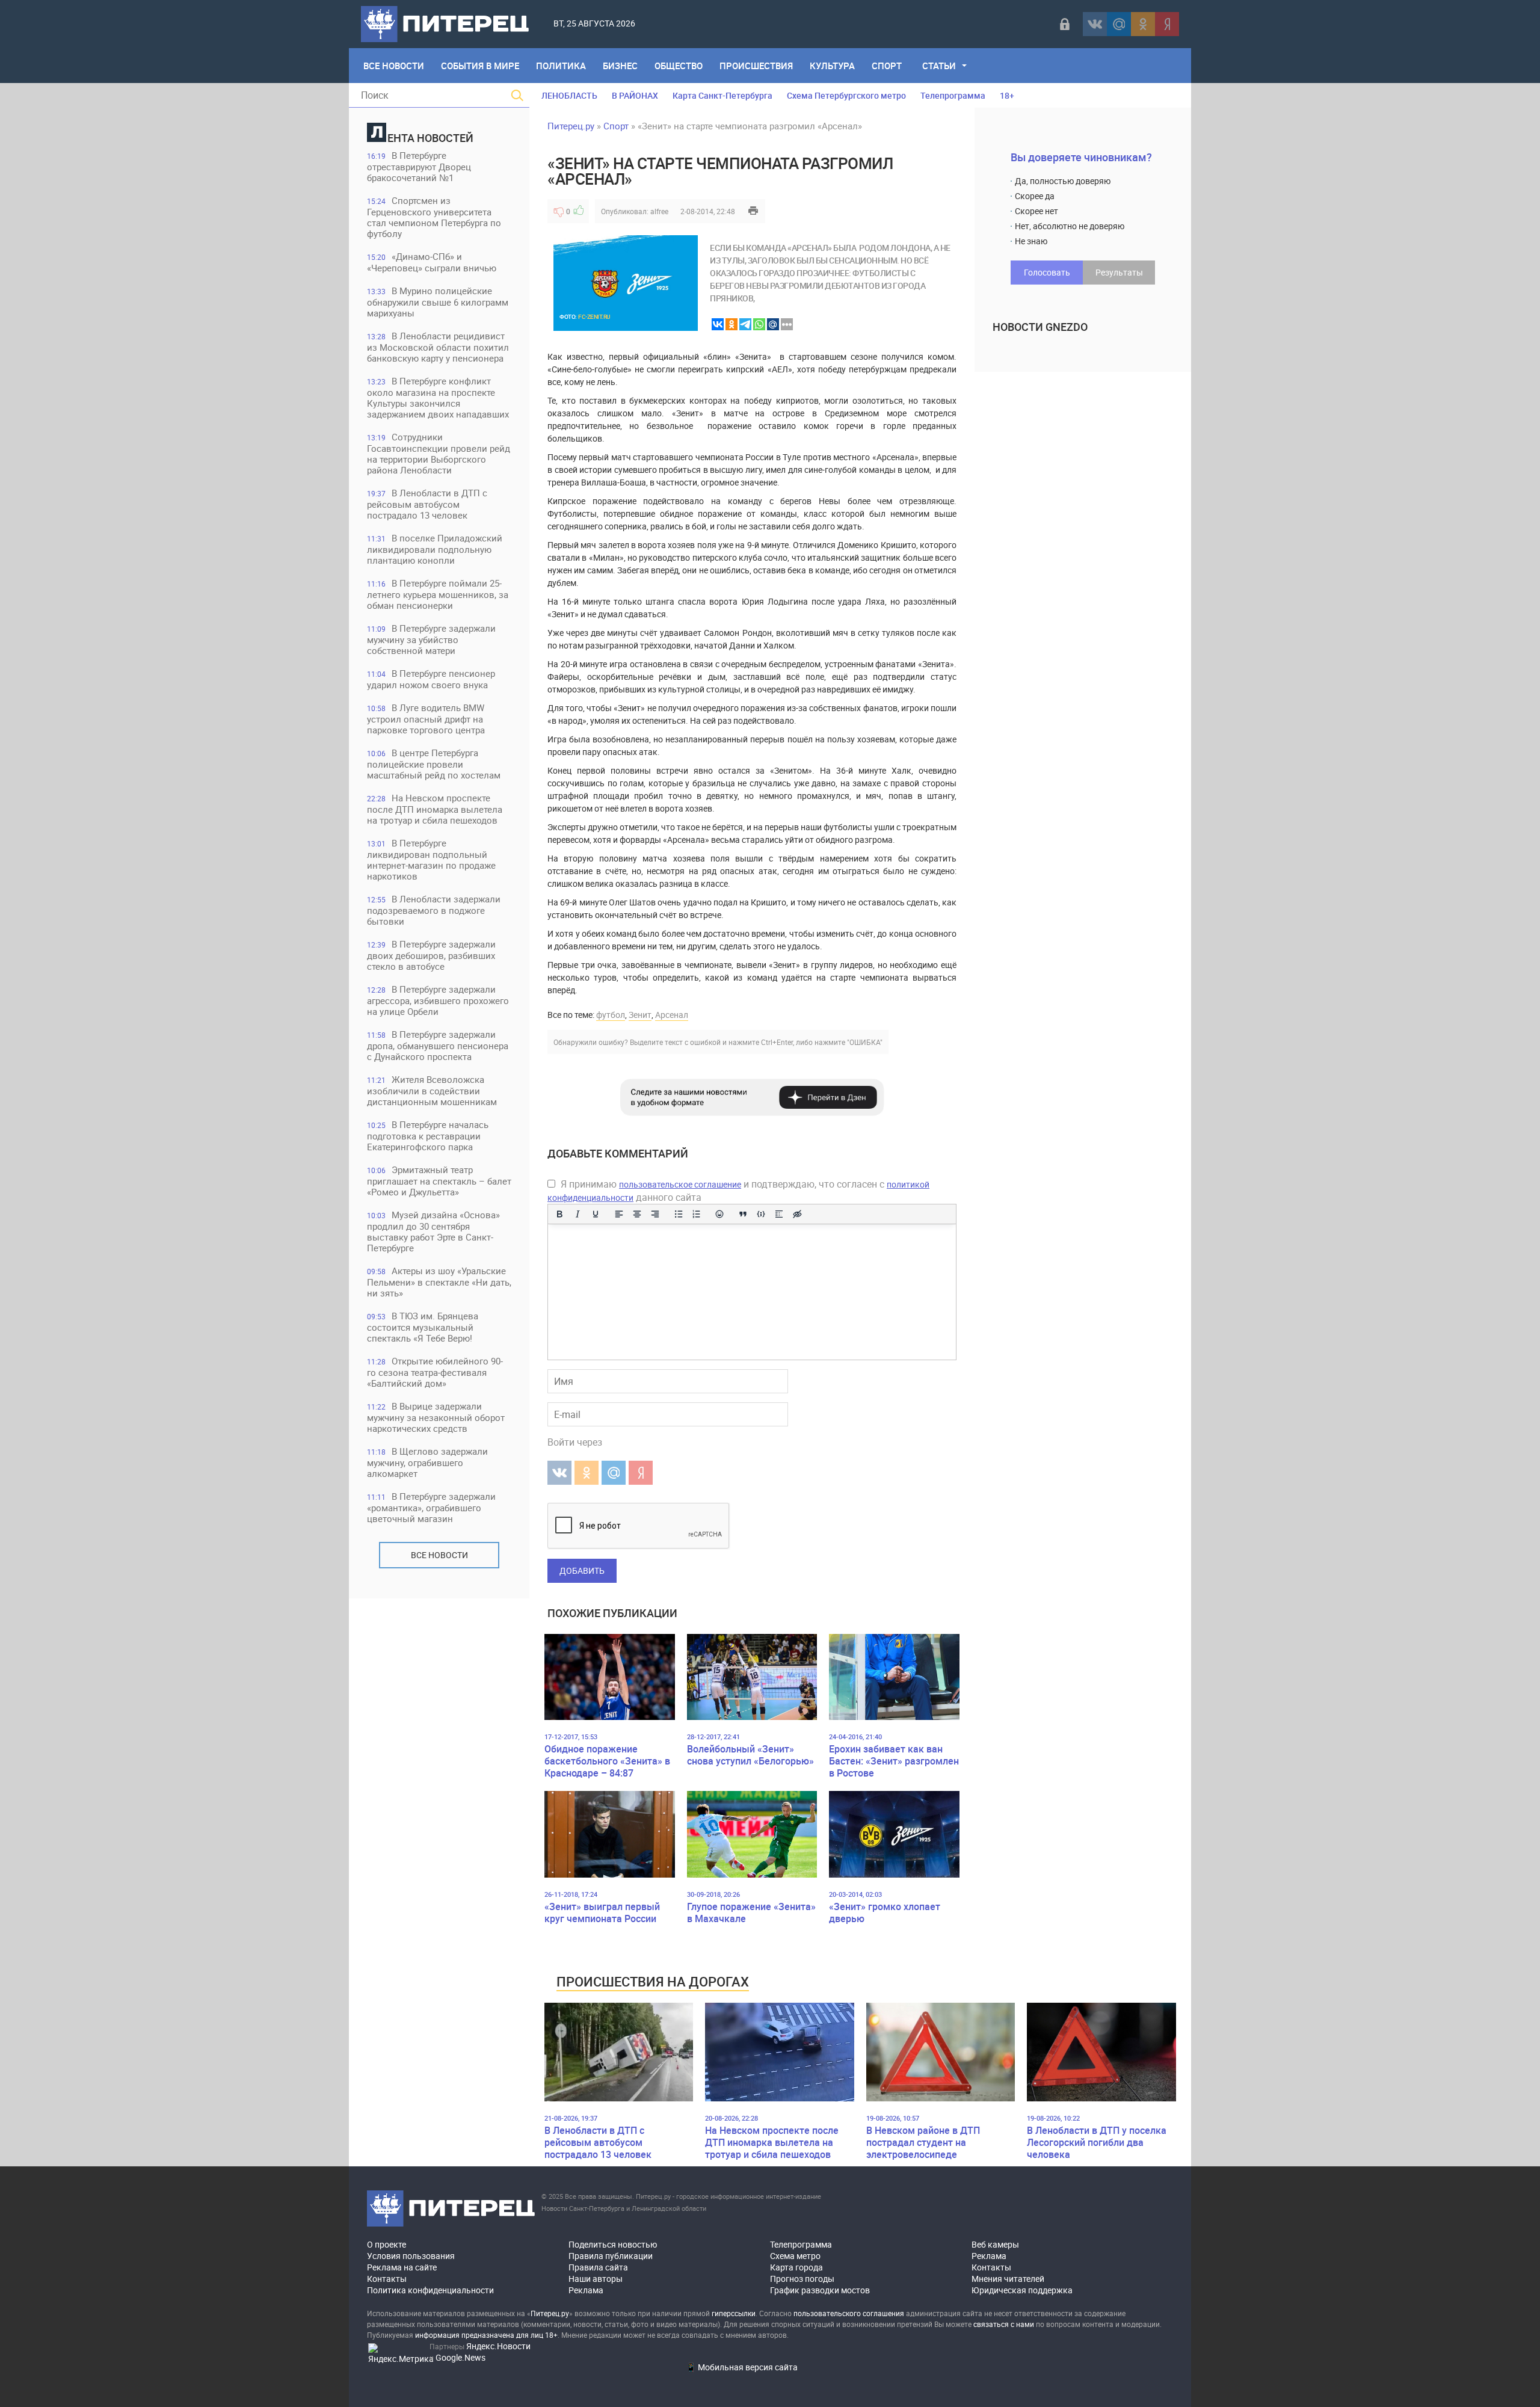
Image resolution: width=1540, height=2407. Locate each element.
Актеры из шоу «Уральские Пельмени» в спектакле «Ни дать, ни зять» (439, 1282)
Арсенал (672, 1015)
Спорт (887, 66)
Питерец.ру (571, 126)
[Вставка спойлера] (779, 1214)
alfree (659, 211)
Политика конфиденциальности (430, 2290)
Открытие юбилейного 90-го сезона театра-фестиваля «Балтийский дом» (435, 1372)
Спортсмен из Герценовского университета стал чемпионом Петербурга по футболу (434, 217)
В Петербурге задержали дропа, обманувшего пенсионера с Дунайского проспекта (438, 1045)
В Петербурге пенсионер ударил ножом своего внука (431, 679)
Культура (832, 66)
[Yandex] (1167, 24)
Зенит (640, 1015)
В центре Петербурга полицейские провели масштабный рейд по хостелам (434, 764)
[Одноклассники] (1143, 24)
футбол (611, 1015)
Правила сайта (598, 2267)
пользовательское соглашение (680, 1184)
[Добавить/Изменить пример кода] (761, 1214)
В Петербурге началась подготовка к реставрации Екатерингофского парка (428, 1136)
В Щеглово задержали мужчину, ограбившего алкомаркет (427, 1462)
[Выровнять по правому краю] (655, 1214)
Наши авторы (596, 2279)
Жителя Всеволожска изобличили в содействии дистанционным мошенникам (432, 1090)
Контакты (387, 2279)
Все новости (439, 1555)
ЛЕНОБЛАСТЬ (569, 95)
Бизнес (620, 66)
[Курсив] (577, 1214)
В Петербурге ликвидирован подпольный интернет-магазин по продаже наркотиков (431, 859)
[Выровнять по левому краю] (619, 1214)
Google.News (460, 2357)
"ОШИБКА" (865, 1042)
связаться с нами (1004, 2324)
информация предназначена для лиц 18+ (486, 2335)
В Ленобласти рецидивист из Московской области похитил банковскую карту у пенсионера (438, 347)
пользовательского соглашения (849, 2313)
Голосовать (1047, 272)
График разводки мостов (820, 2290)
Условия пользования (411, 2256)
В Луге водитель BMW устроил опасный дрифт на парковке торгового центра (426, 719)
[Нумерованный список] (697, 1214)
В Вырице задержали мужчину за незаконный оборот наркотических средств (436, 1417)
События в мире (480, 66)
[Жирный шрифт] (559, 1214)
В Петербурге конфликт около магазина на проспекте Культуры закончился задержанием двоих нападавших (438, 397)
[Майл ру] (1119, 24)
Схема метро (795, 2256)
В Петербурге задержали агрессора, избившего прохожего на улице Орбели (438, 1000)
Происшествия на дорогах (653, 1981)
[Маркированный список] (679, 1214)
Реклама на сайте (402, 2267)
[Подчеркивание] (596, 1214)
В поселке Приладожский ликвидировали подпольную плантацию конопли (435, 549)
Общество (679, 66)
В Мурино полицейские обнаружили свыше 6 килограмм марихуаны (438, 302)
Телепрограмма (953, 95)
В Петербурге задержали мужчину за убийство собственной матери (431, 639)
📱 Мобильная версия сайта (742, 2367)
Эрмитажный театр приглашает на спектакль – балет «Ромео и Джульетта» (439, 1181)
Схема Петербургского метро (846, 95)
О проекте (387, 2244)
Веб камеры (995, 2244)
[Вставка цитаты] (743, 1214)
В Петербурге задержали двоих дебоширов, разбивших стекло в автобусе (431, 955)
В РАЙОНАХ (635, 95)
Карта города (796, 2267)
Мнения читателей (1008, 2279)
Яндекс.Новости (498, 2346)
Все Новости (394, 66)
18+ (1007, 95)
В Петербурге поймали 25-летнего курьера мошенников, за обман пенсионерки (438, 594)
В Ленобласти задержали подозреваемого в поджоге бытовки (434, 910)
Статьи (939, 66)
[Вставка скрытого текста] (797, 1214)
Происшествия (756, 66)
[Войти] (1065, 24)
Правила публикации (611, 2256)
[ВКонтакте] (1095, 24)
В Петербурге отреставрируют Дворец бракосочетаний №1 (419, 166)
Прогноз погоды (802, 2279)
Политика (561, 66)
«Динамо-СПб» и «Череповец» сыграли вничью (432, 262)
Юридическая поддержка (1022, 2290)
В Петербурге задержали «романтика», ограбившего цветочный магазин (431, 1507)
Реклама (586, 2290)
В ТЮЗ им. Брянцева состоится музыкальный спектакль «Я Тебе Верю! (423, 1327)
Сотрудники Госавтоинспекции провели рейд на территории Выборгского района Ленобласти (439, 453)
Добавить (582, 1570)
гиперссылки (734, 2313)
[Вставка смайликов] (720, 1214)
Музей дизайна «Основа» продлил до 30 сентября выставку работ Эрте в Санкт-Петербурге (433, 1231)
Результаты (1119, 272)
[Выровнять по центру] (637, 1214)
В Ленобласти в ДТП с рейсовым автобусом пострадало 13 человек (427, 504)
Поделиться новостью (613, 2244)
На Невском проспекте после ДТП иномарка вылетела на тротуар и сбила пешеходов (435, 809)
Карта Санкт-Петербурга (722, 95)
